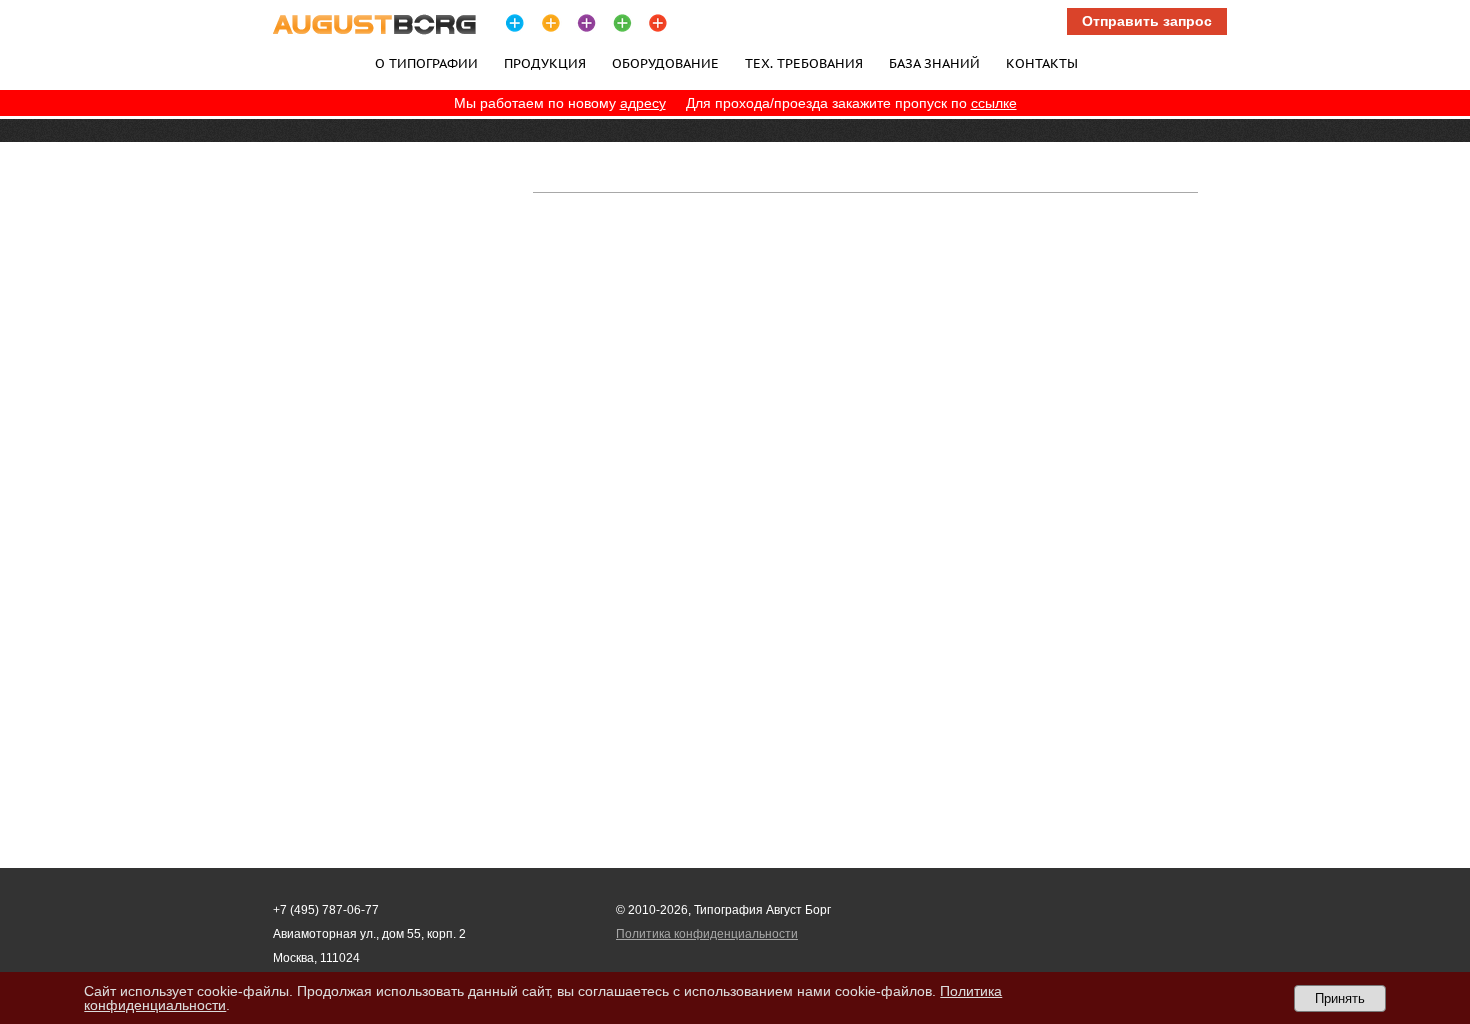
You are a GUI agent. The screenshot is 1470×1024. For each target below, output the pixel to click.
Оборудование (665, 63)
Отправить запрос (1147, 21)
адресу (643, 103)
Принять (1340, 998)
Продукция (545, 63)
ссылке (994, 103)
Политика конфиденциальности (707, 934)
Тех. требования (804, 63)
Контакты (1042, 63)
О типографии (426, 63)
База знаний (934, 63)
